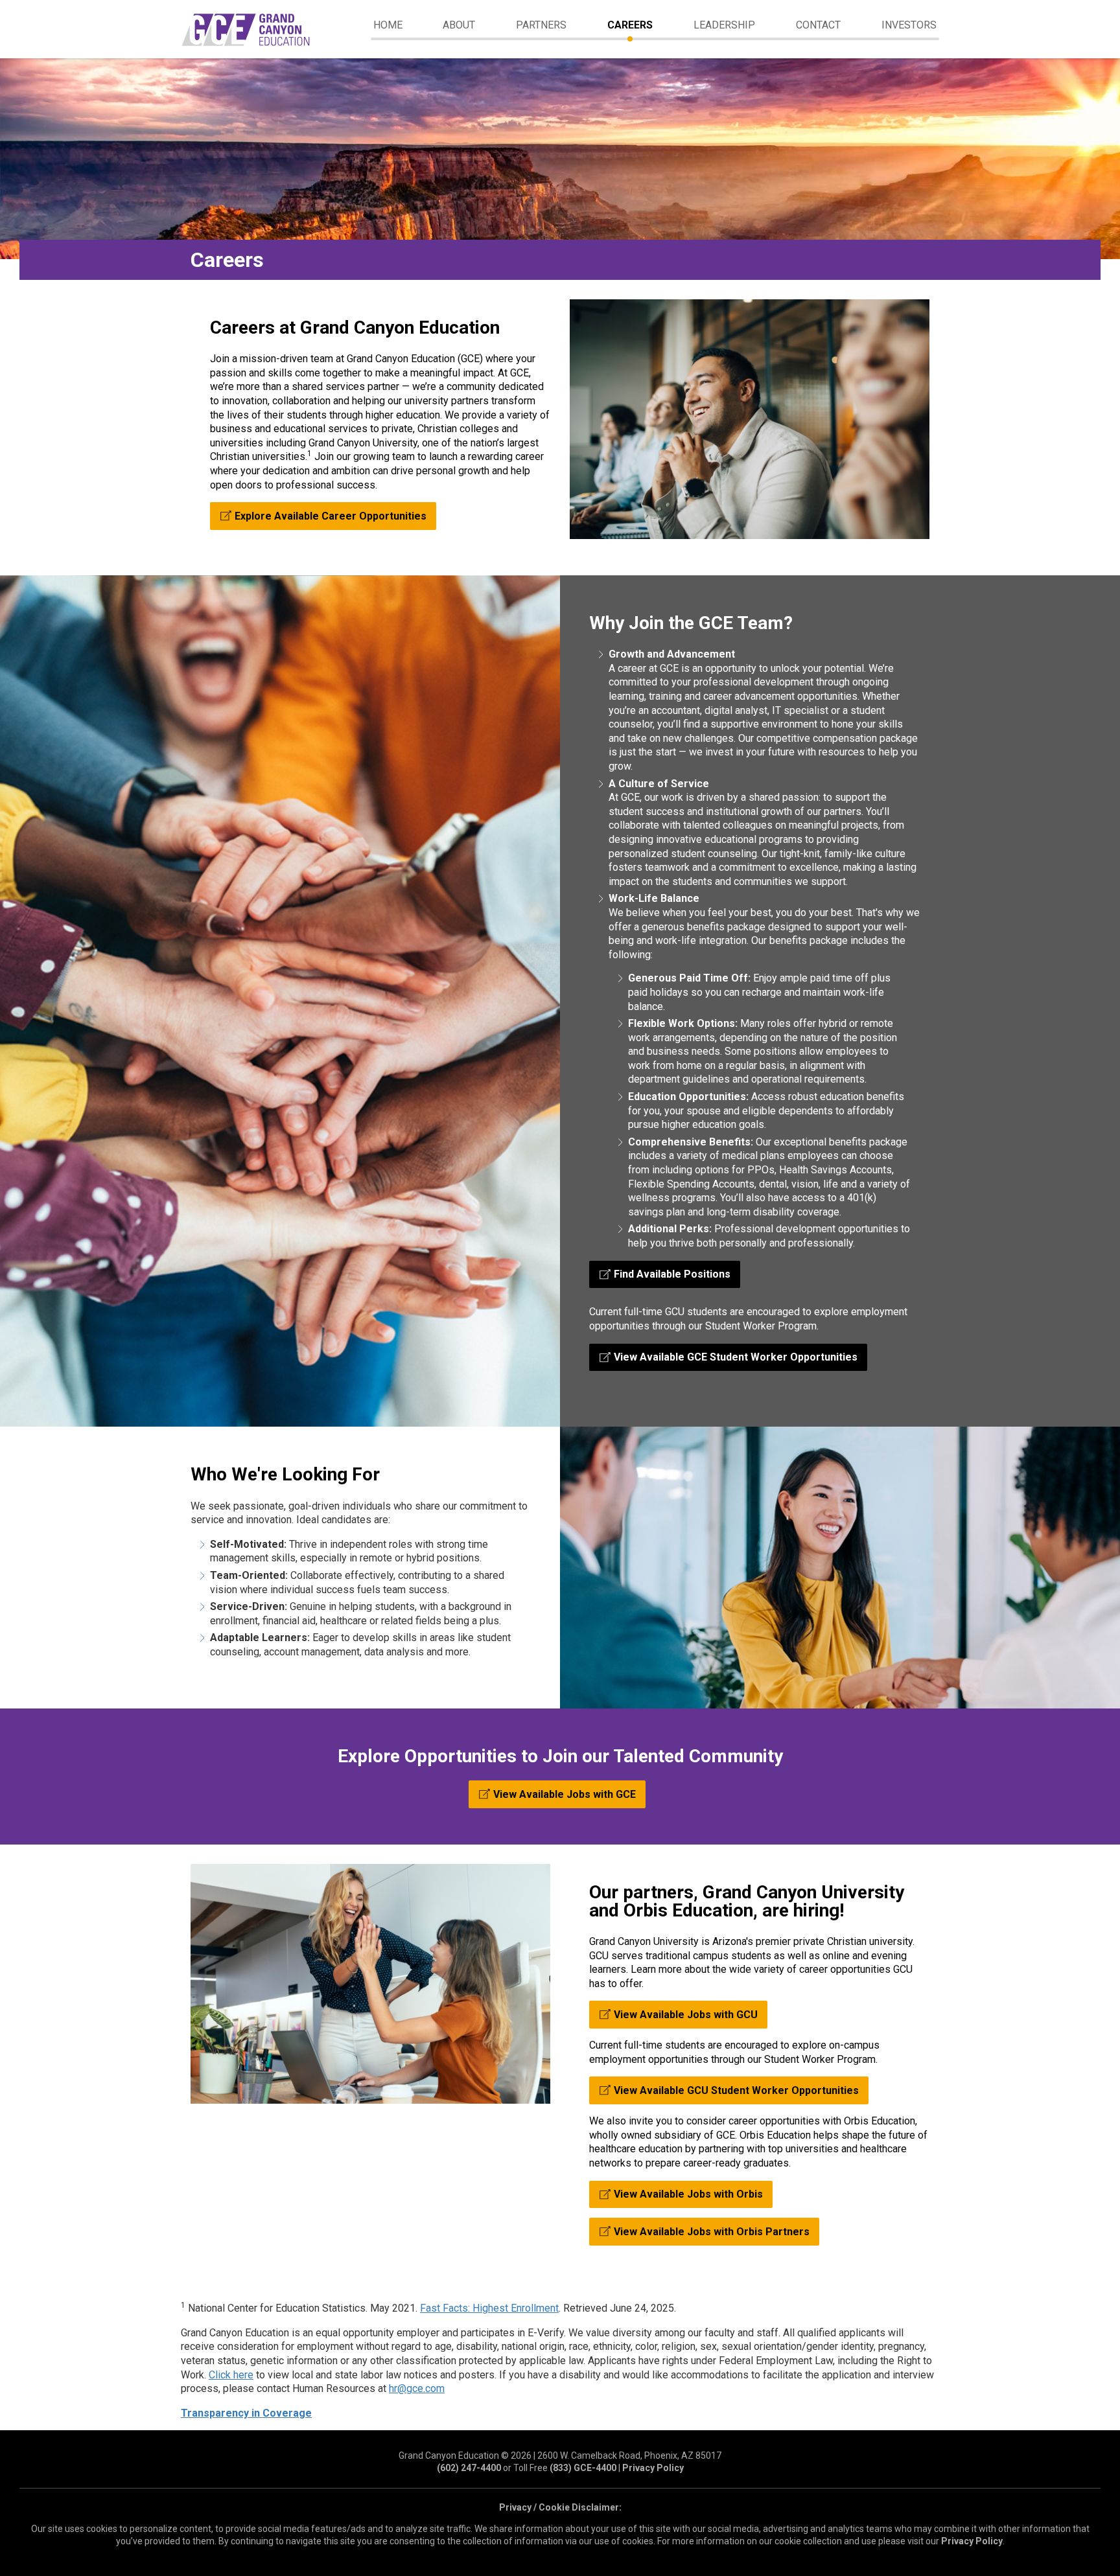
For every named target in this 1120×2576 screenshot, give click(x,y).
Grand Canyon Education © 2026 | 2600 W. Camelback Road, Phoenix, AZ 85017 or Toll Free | (560, 2462)
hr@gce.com (417, 2388)
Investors (909, 25)
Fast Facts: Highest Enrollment (489, 2308)
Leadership (724, 25)
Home (388, 25)
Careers (630, 25)
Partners (541, 25)
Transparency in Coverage (246, 2413)
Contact (818, 25)
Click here (231, 2375)
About (459, 25)
